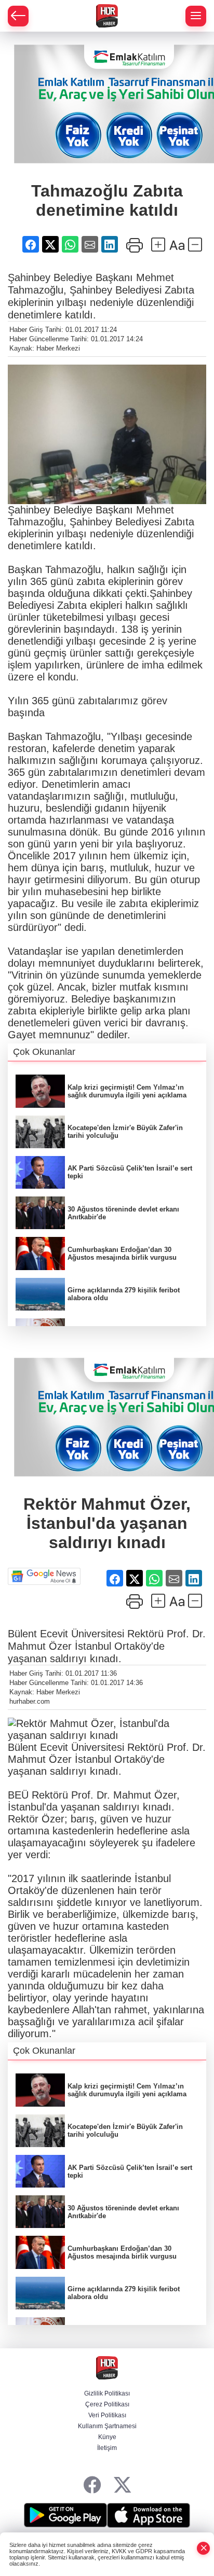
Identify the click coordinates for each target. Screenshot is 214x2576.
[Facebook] (92, 2486)
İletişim (107, 2448)
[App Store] (149, 2515)
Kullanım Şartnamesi (107, 2426)
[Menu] (196, 16)
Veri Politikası (107, 2415)
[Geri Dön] (18, 16)
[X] (122, 2486)
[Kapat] (204, 2548)
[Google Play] (65, 2515)
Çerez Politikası (107, 2404)
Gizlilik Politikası (107, 2393)
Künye (107, 2437)
